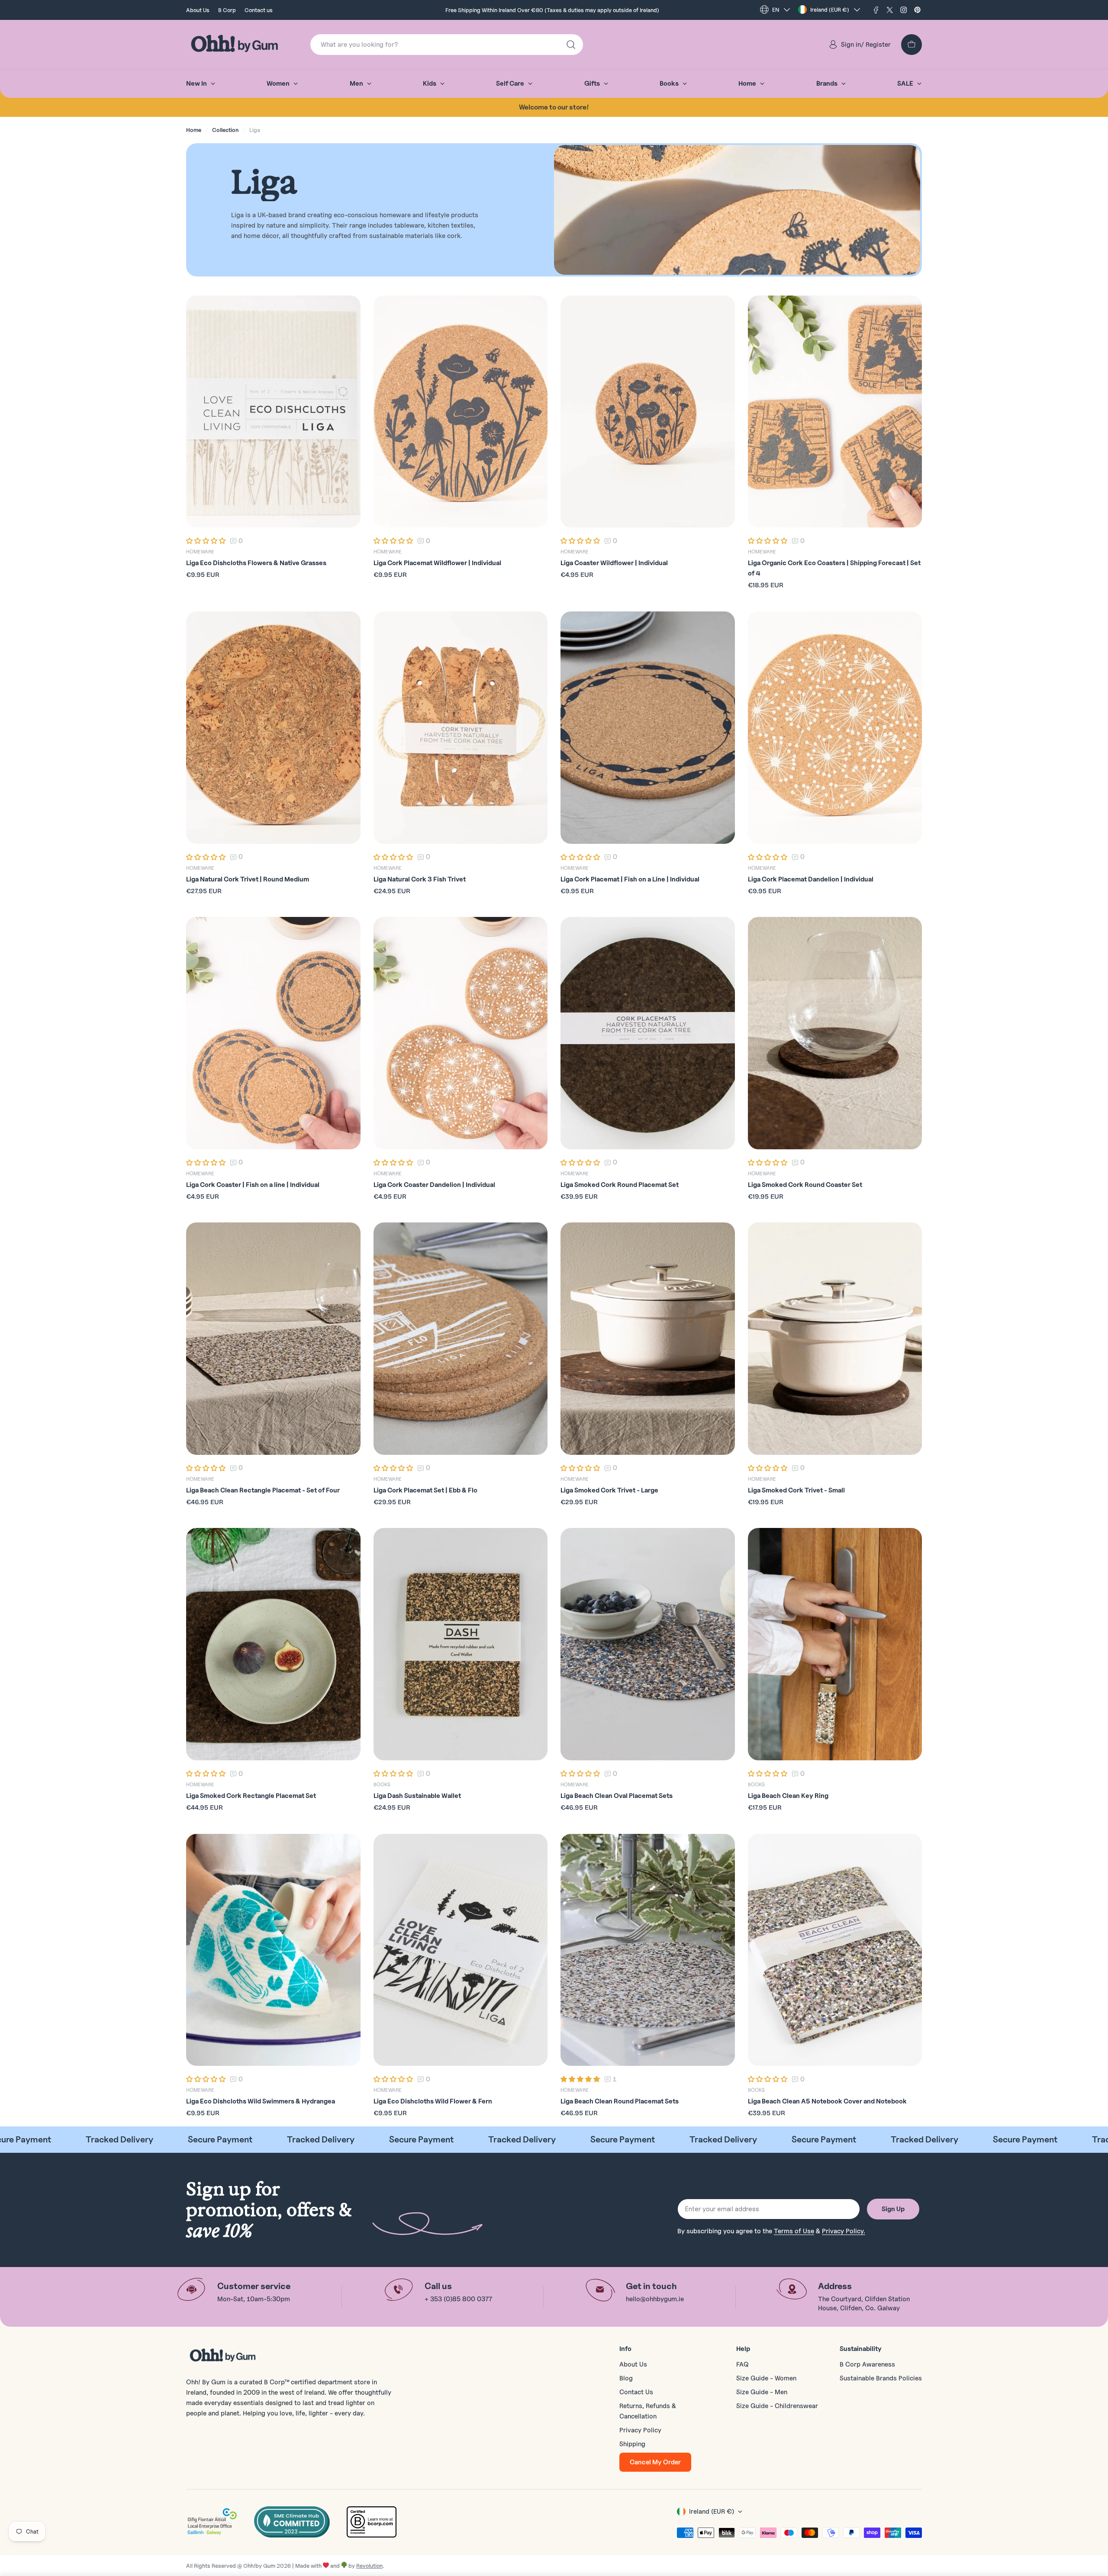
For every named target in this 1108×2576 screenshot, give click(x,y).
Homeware (200, 552)
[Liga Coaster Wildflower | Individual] (648, 412)
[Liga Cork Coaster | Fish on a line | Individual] (273, 1033)
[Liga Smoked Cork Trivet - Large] (648, 1339)
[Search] (571, 45)
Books (382, 1784)
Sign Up (893, 2209)
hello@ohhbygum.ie (655, 2299)
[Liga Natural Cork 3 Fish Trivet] (461, 728)
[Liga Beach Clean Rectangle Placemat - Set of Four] (273, 1339)
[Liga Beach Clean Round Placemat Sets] (648, 1950)
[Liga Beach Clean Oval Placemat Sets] (648, 1644)
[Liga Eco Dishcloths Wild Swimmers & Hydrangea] (273, 1950)
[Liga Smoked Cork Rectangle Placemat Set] (273, 1644)
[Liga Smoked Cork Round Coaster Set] (835, 1033)
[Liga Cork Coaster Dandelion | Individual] (461, 1033)
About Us (198, 10)
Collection (225, 130)
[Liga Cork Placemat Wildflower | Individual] (461, 412)
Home (194, 130)
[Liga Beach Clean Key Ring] (835, 1644)
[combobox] (447, 45)
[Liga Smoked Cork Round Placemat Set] (648, 1033)
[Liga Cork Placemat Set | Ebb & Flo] (461, 1339)
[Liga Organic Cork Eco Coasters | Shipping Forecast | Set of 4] (835, 412)
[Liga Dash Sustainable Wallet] (461, 1644)
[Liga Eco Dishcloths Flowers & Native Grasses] (273, 412)
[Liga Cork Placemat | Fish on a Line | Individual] (648, 728)
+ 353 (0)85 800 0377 (458, 2299)
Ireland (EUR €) (830, 10)
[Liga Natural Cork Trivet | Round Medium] (273, 728)
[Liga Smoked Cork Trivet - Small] (835, 1339)
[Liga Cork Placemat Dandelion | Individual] (835, 728)
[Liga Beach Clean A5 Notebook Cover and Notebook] (835, 1950)
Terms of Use (794, 2231)
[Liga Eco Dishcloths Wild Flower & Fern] (461, 1950)
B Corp (227, 10)
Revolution (369, 2566)
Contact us (259, 10)
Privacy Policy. (844, 2231)
